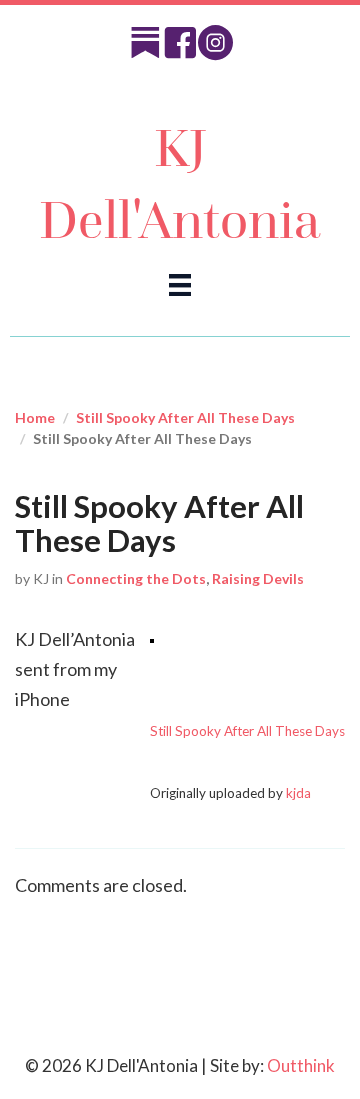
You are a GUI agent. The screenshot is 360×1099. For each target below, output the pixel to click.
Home (35, 417)
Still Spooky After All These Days (185, 417)
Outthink (301, 1065)
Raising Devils (258, 578)
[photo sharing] (152, 639)
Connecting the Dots (136, 578)
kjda (298, 793)
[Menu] (180, 283)
